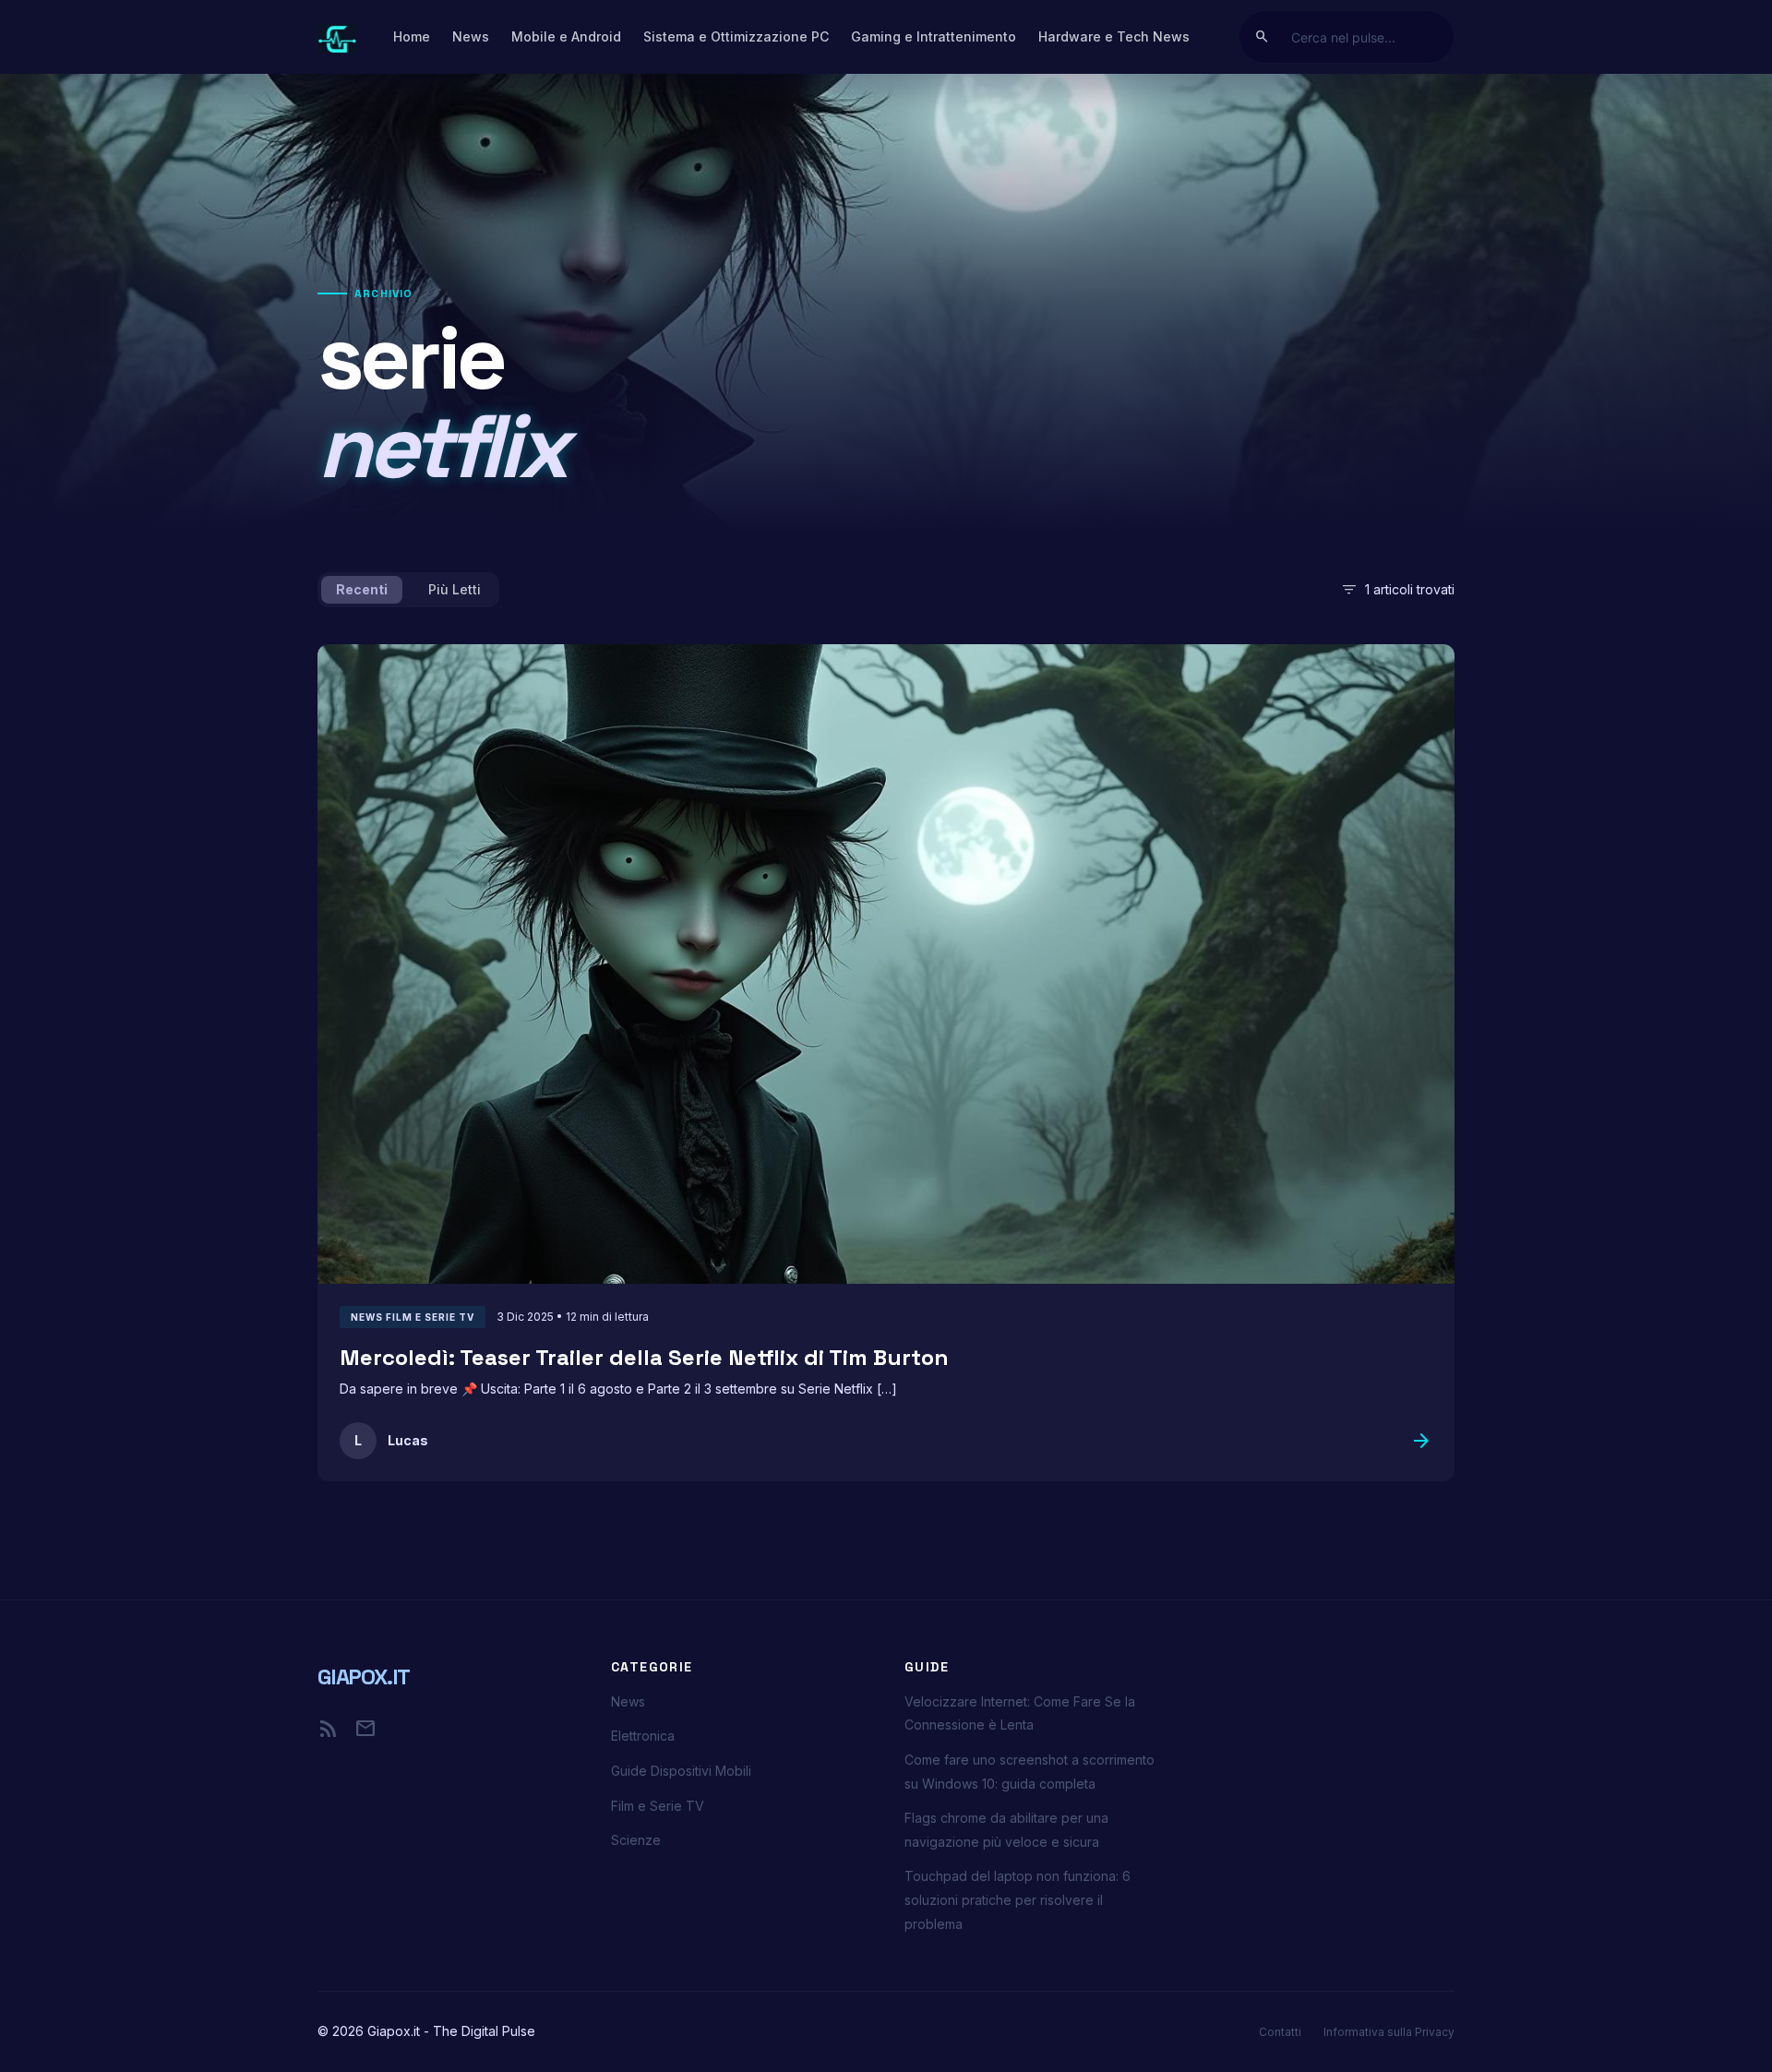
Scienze (636, 1840)
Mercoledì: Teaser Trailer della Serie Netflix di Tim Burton (644, 1357)
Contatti (1280, 2032)
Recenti (362, 589)
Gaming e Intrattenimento (934, 36)
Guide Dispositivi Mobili (681, 1771)
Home (412, 36)
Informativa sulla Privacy (1389, 2032)
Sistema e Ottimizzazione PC (736, 36)
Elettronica (643, 1736)
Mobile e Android (566, 36)
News (471, 36)
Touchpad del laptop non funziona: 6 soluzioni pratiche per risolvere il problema (1018, 1899)
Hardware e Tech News (1114, 36)
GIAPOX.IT (364, 1677)
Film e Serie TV (658, 1806)
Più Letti (455, 589)
